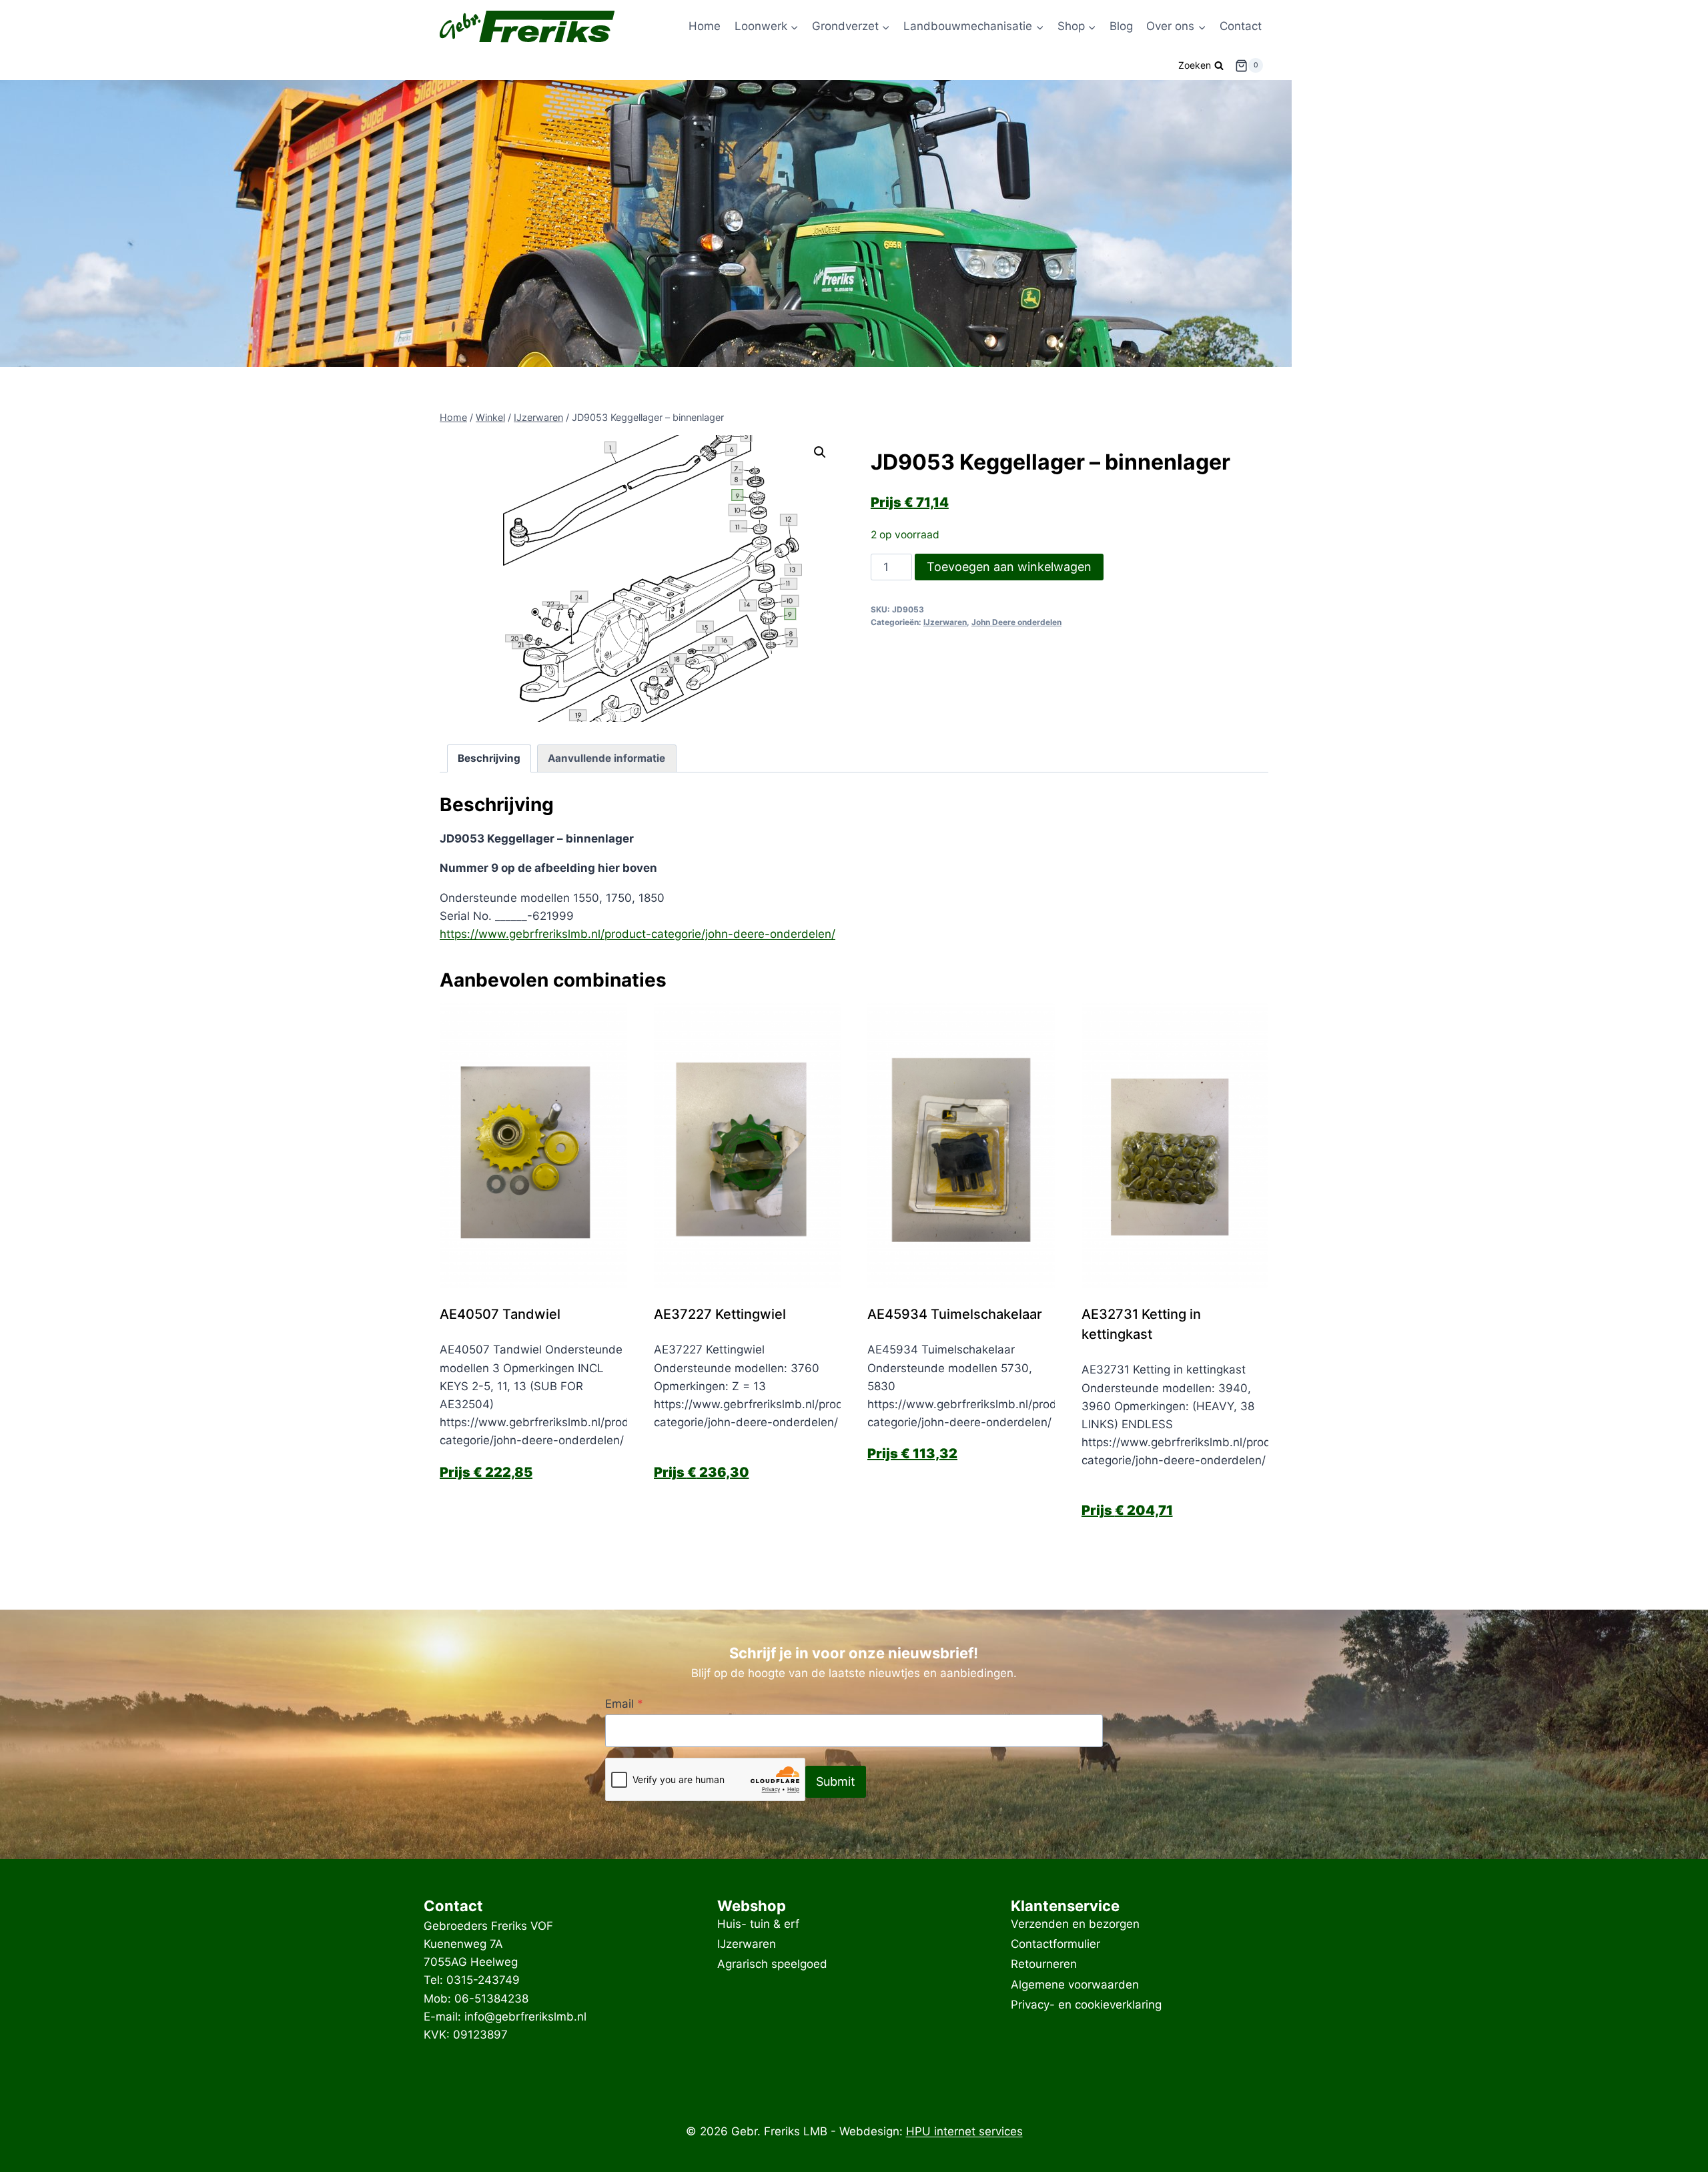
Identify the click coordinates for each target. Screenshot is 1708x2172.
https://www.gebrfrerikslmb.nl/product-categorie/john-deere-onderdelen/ (637, 934)
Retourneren (1044, 1965)
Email (624, 1704)
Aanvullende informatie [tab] (606, 758)
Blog (1121, 26)
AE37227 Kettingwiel (720, 1314)
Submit (836, 1781)
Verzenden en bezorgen (1075, 1924)
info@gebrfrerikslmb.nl (525, 2017)
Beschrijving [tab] (489, 758)
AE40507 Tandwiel (500, 1314)
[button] (820, 452)
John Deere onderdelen (1016, 622)
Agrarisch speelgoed (772, 1965)
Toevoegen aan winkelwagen (1009, 567)
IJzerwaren (945, 622)
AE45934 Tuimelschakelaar (955, 1314)
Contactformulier (1055, 1944)
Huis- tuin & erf (758, 1924)
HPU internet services (964, 2131)
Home (705, 26)
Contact (1241, 26)
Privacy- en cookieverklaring (1086, 2005)
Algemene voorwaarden (1075, 1985)
